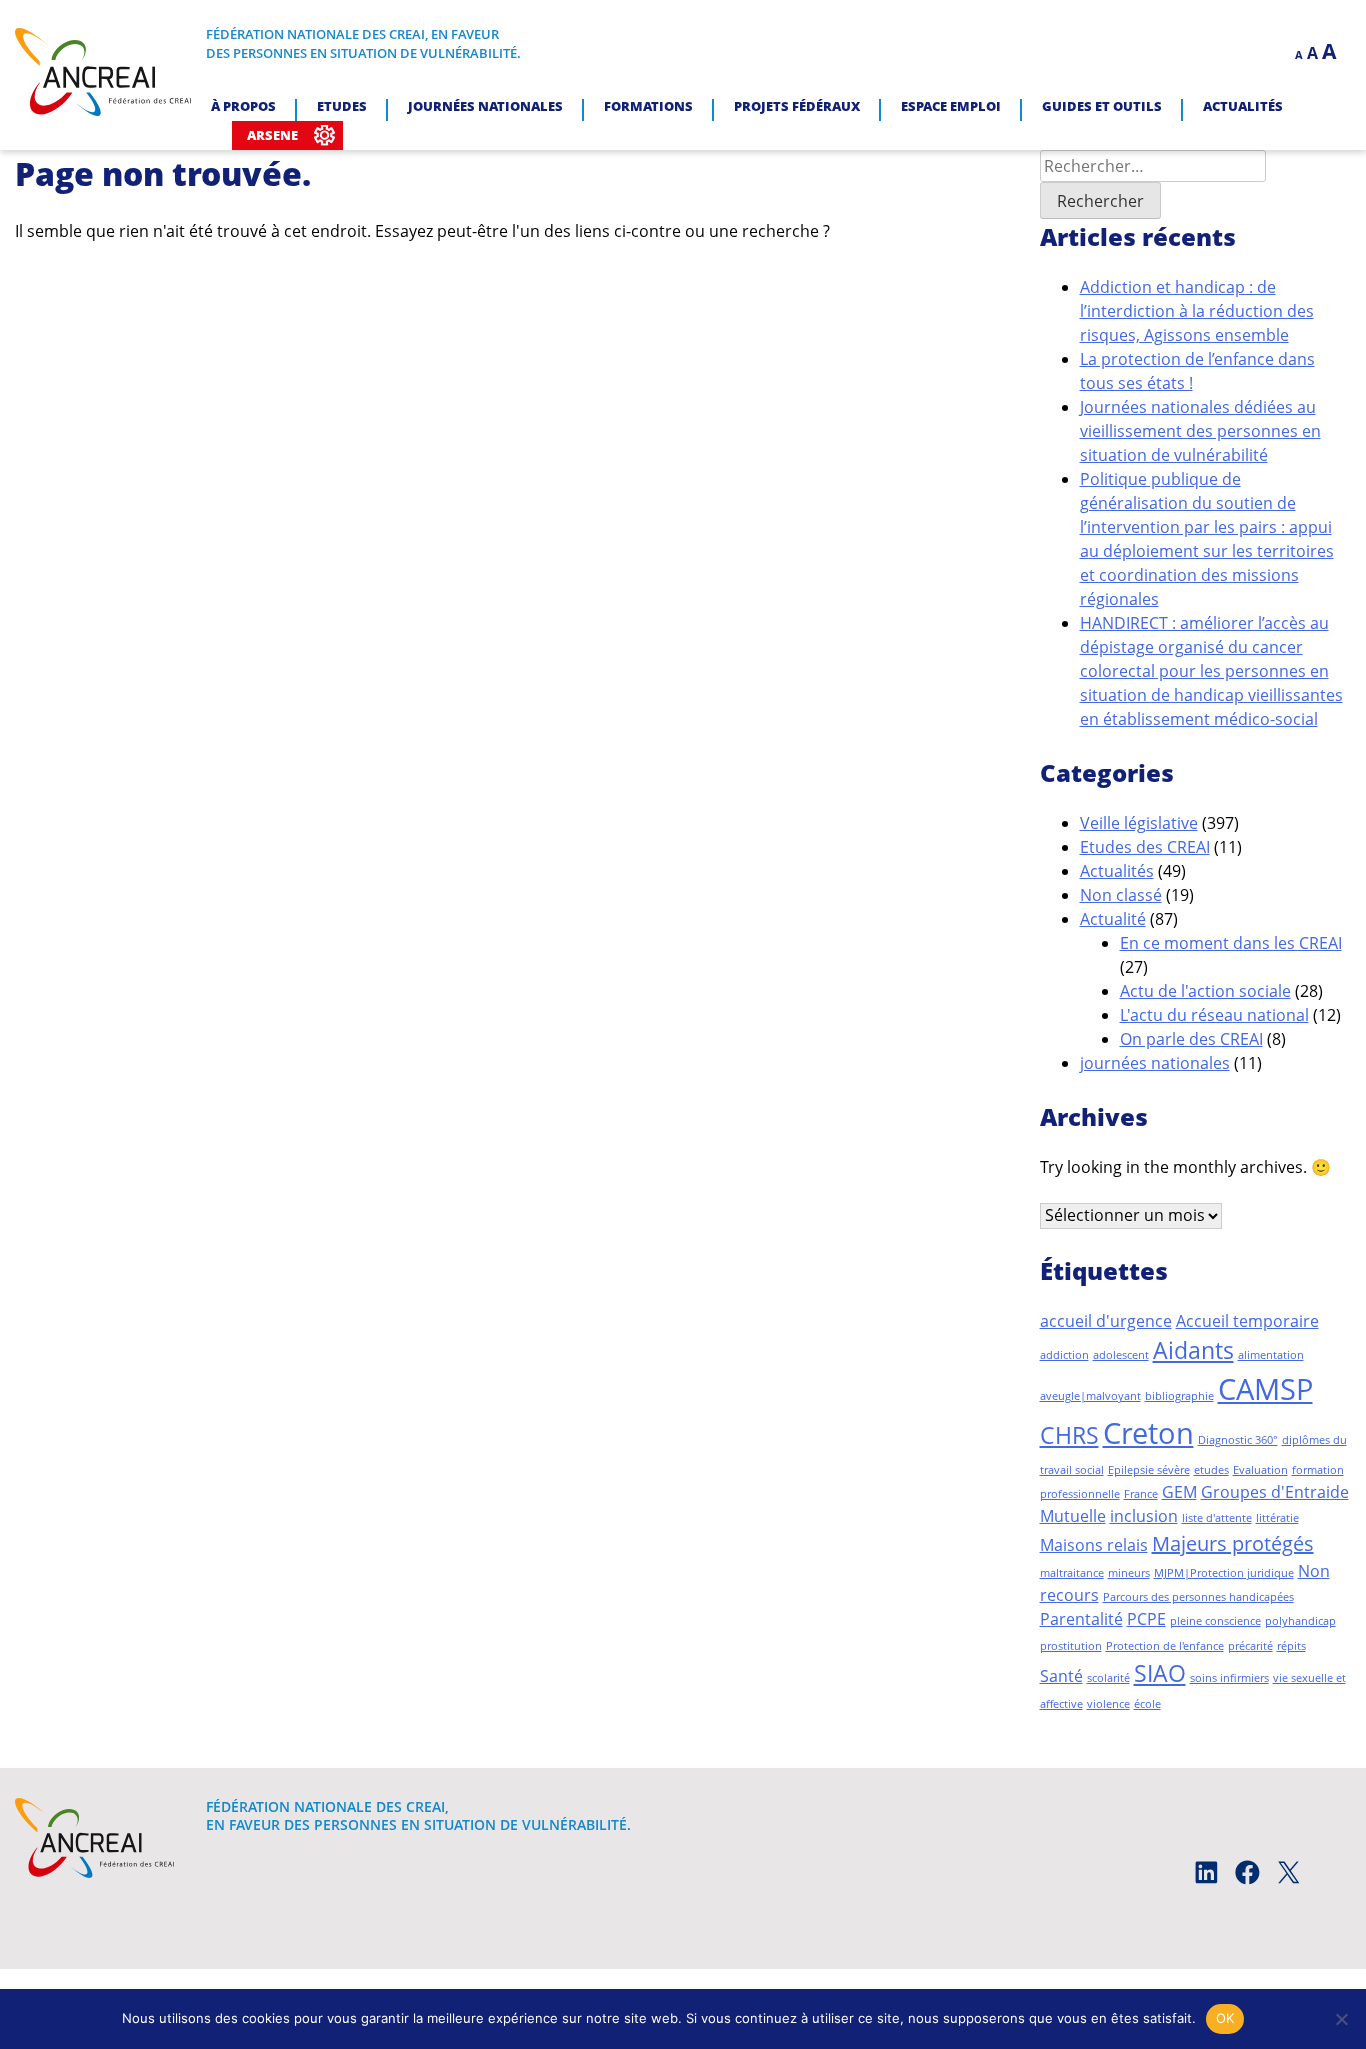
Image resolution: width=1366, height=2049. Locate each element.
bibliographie (1179, 1396)
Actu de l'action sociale (1205, 991)
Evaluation (1260, 1470)
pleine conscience (1215, 1621)
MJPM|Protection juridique (1224, 1573)
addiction (1064, 1355)
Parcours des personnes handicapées (1198, 1597)
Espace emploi (951, 106)
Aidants (1193, 1350)
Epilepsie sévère (1149, 1470)
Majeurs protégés (1233, 1543)
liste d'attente (1217, 1518)
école (1147, 1704)
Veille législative (1139, 823)
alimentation (1271, 1355)
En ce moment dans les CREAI (1231, 943)
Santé (1061, 1676)
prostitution (1071, 1646)
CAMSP (1265, 1389)
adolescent (1121, 1355)
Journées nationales (485, 106)
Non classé (1121, 895)
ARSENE (272, 135)
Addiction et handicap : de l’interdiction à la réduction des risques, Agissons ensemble (1197, 311)
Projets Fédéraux (797, 106)
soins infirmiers (1229, 1678)
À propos (243, 106)
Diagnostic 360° (1238, 1440)
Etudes (342, 106)
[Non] (1341, 2019)
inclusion (1144, 1516)
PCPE (1146, 1619)
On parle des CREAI (1191, 1039)
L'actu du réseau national (1214, 1015)
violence (1108, 1704)
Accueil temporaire (1247, 1321)
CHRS (1069, 1435)
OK (1225, 2018)
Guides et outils (1102, 106)
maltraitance (1072, 1573)
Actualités (1243, 106)
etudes (1211, 1470)
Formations (648, 106)
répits (1291, 1646)
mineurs (1129, 1573)
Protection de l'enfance (1165, 1646)
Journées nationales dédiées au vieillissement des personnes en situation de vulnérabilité (1200, 431)
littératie (1277, 1518)
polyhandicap (1300, 1621)
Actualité (1113, 919)
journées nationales (1155, 1063)
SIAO (1160, 1673)
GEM (1179, 1492)
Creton (1148, 1433)
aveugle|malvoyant (1090, 1396)
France (1141, 1494)
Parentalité (1081, 1619)
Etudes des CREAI (1145, 847)
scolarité (1108, 1678)
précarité (1250, 1646)
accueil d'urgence (1106, 1321)
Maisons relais (1094, 1545)
